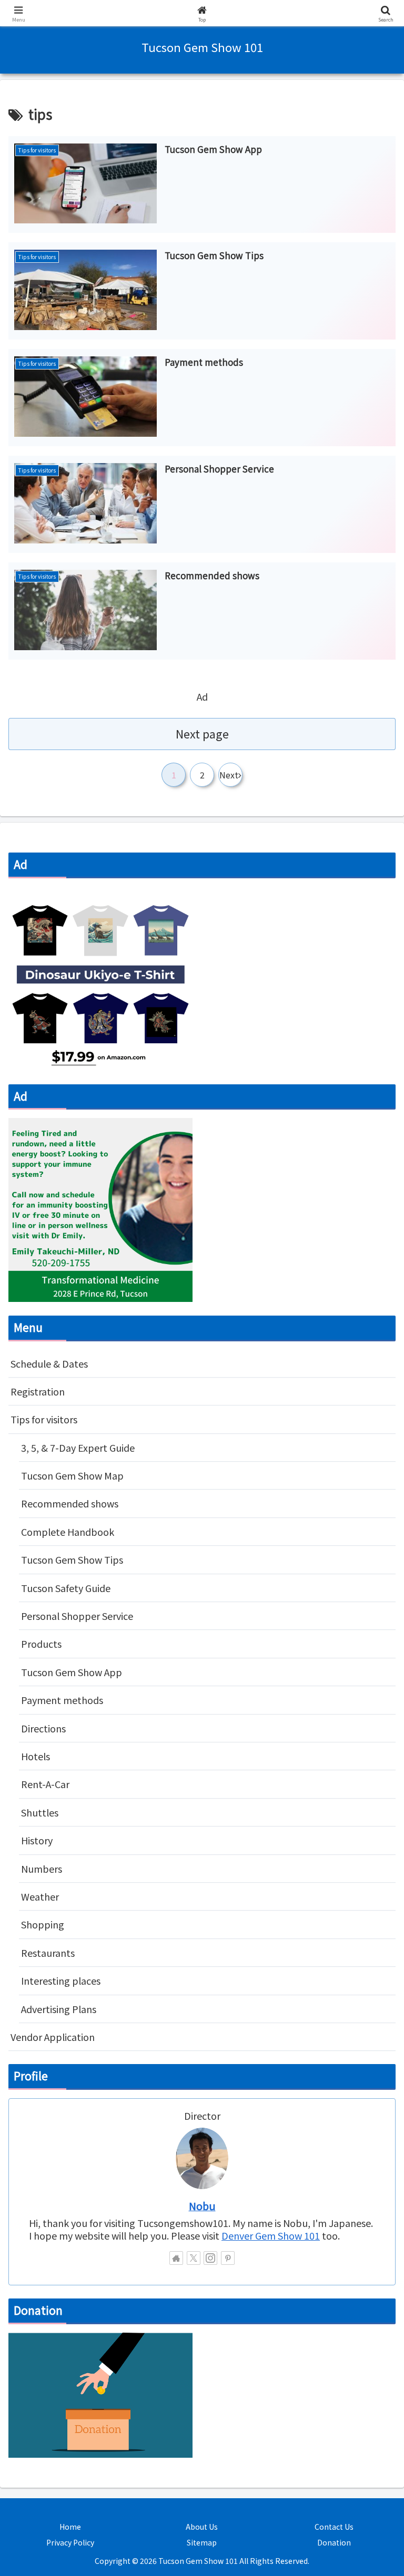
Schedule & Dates (49, 1713)
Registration (38, 1741)
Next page (202, 936)
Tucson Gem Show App (72, 2022)
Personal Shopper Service (77, 1966)
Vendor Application (53, 2387)
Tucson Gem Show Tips (72, 1910)
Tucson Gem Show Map (72, 1825)
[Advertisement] (202, 155)
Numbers (42, 2219)
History (37, 2190)
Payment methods (62, 2050)
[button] (373, 1856)
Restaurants (48, 2303)
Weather (40, 2246)
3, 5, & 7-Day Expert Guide (78, 1798)
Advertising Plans (59, 2359)
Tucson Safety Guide (66, 1938)
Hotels (36, 2106)
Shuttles (40, 2162)
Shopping (43, 2274)
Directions (43, 2078)
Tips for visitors (44, 1769)
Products (41, 1994)
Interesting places (61, 2331)
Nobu (202, 2556)
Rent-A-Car (45, 2134)
